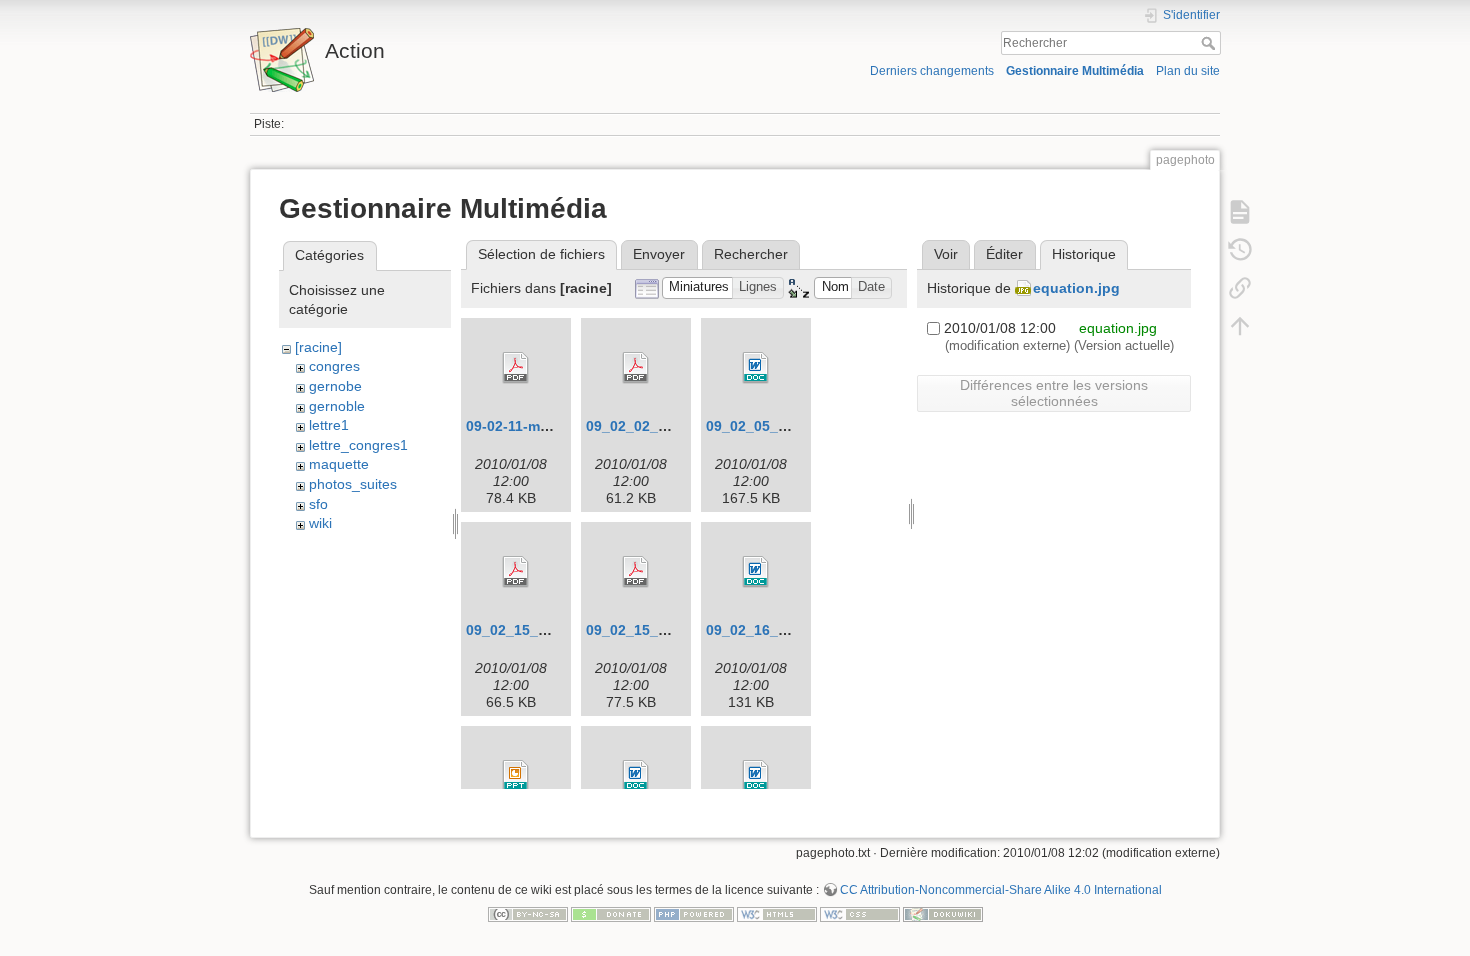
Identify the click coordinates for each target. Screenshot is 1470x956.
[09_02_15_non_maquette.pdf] (516, 572)
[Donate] (611, 913)
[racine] (318, 347)
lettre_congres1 (358, 445)
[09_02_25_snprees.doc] (636, 776)
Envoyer (659, 254)
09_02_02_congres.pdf (663, 426)
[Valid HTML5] (777, 913)
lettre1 (329, 425)
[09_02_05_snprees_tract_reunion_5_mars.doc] (756, 368)
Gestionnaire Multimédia (1075, 71)
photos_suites (353, 484)
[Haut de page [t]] (1240, 326)
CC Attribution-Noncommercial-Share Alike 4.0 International (1001, 890)
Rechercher (1210, 43)
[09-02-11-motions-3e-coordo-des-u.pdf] (516, 368)
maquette (339, 464)
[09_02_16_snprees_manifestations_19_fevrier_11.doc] (756, 572)
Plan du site (1188, 71)
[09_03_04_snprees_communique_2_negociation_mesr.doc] (756, 776)
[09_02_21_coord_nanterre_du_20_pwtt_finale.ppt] (516, 776)
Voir (946, 254)
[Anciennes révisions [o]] (1240, 250)
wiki (320, 523)
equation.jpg (1076, 288)
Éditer (1004, 254)
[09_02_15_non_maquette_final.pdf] (636, 572)
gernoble (337, 406)
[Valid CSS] (860, 913)
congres (334, 366)
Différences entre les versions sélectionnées (1054, 393)
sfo (318, 504)
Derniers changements (932, 71)
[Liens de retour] (1240, 288)
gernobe (335, 386)
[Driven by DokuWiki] (943, 913)
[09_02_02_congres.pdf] (636, 368)
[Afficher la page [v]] (1240, 212)
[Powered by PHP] (694, 913)
